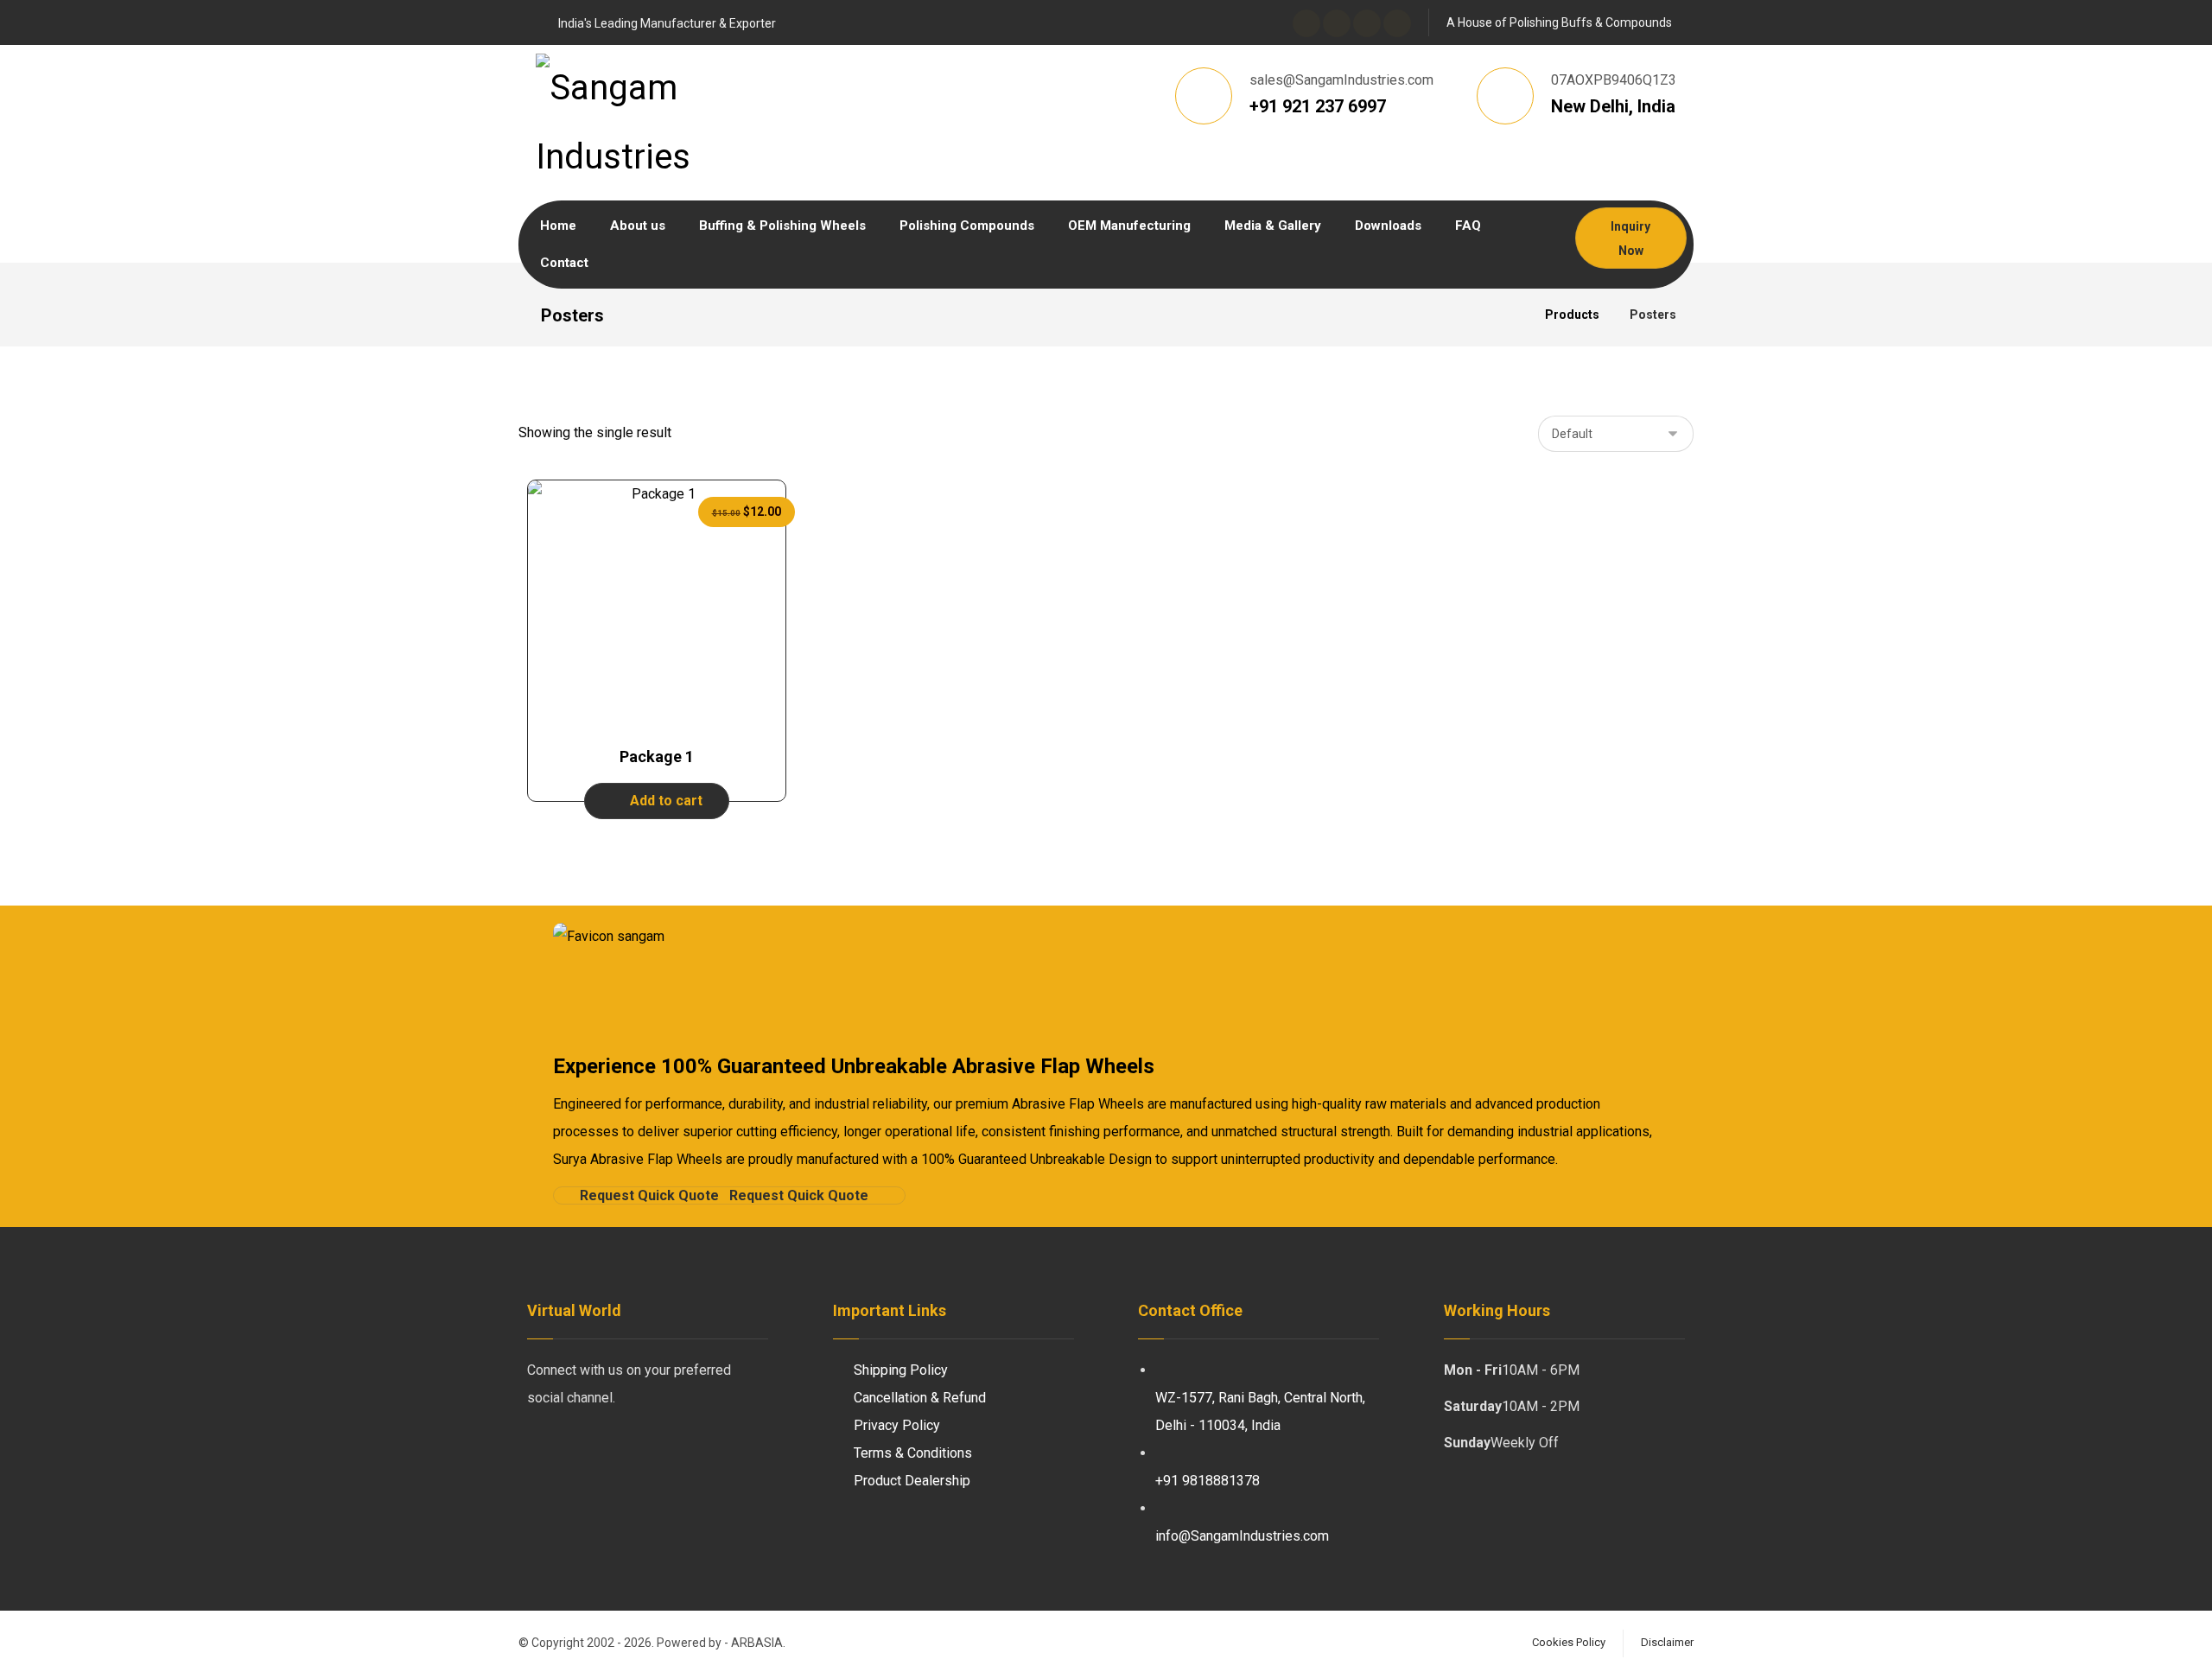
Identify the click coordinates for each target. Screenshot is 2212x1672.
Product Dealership (912, 1481)
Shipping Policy (901, 1370)
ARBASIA (757, 1643)
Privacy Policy (897, 1425)
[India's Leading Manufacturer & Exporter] (687, 123)
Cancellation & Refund (920, 1398)
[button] (1306, 23)
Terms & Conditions (913, 1453)
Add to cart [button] (666, 801)
